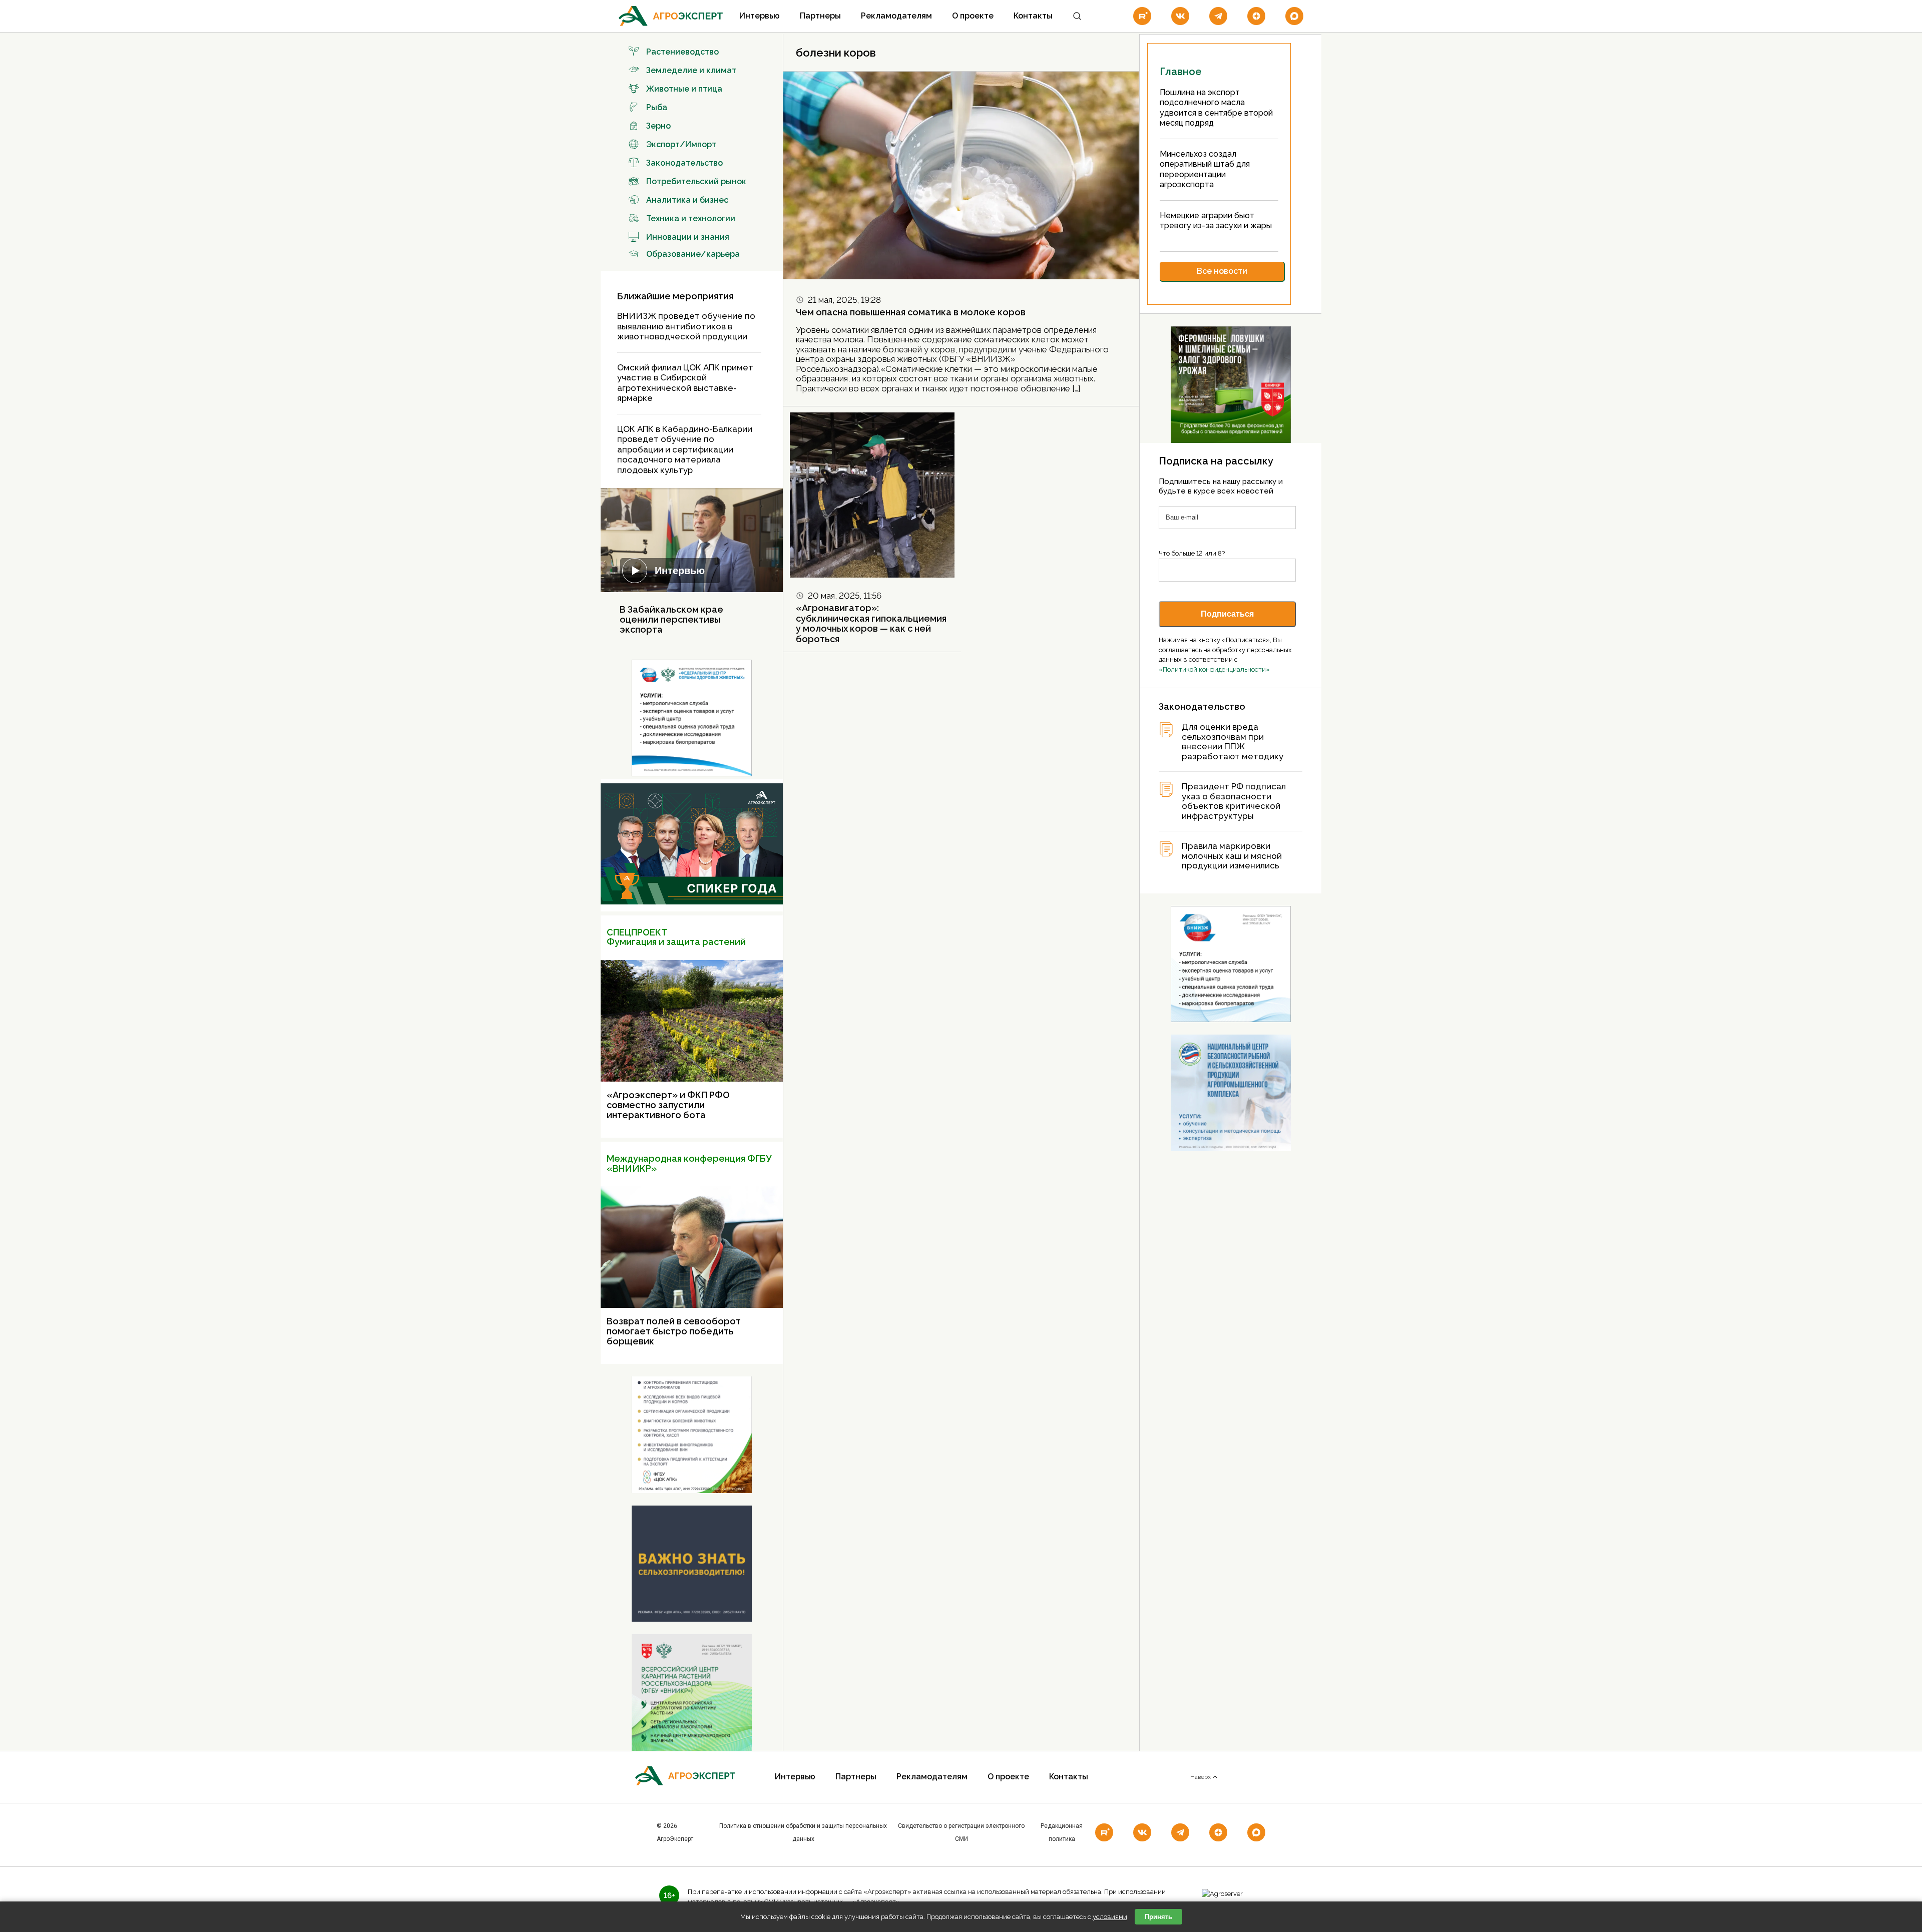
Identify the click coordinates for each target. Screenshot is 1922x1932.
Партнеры (820, 16)
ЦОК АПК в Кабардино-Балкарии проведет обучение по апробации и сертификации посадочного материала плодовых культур (685, 449)
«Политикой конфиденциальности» (1214, 669)
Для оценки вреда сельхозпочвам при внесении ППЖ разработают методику (1233, 742)
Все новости (1222, 271)
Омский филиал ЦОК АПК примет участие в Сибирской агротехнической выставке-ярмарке (685, 383)
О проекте (973, 16)
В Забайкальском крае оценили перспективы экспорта (671, 619)
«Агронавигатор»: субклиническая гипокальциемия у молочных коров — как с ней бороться (871, 623)
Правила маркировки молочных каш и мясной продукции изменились (1232, 856)
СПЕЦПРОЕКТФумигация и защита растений (676, 937)
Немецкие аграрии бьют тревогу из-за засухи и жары (1216, 221)
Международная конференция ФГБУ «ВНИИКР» (689, 1163)
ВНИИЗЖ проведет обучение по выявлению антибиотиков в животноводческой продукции (686, 326)
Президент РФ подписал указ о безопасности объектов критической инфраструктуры (1234, 801)
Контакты (1033, 16)
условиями (1110, 1917)
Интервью (760, 16)
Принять (1158, 1917)
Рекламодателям (896, 16)
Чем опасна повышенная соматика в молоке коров (911, 312)
